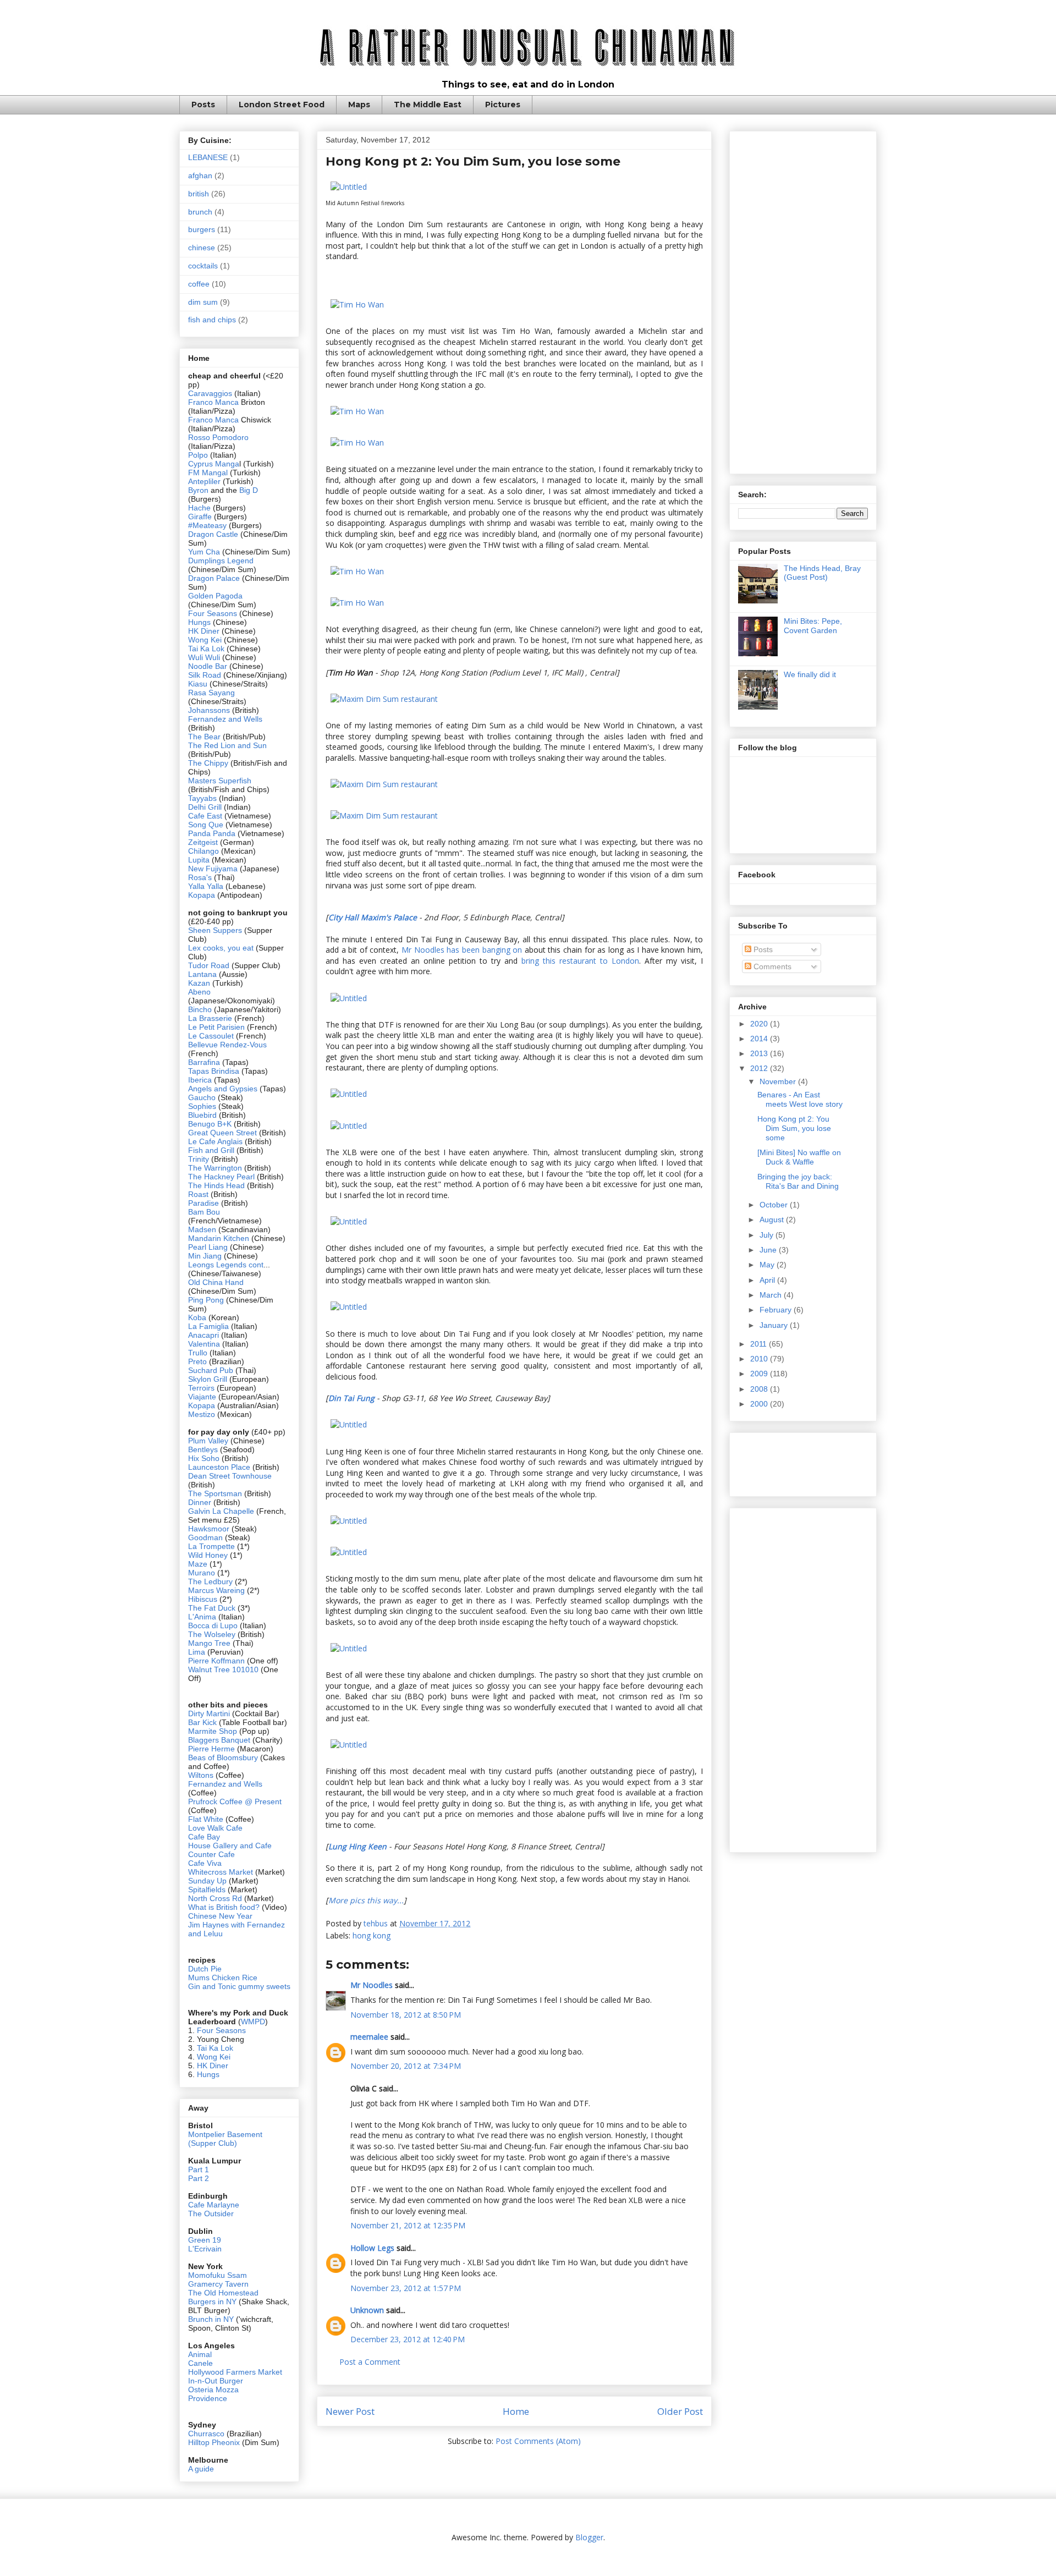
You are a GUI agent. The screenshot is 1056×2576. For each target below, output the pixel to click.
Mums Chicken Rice (223, 1978)
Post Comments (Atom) (538, 2441)
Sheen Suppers (215, 930)
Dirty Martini (210, 1713)
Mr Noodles (372, 1985)
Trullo (198, 1353)
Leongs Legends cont (226, 1265)
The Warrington (215, 1168)
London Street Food (282, 105)
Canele (200, 2363)
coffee (199, 284)
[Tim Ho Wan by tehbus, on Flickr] (357, 304)
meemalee (369, 2037)
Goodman (207, 1537)
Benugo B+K (210, 1124)
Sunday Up (207, 1881)
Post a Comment (370, 2362)
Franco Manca (213, 402)
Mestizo (203, 1414)
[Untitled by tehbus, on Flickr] (349, 187)
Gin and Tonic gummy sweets (239, 1986)
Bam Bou (204, 1212)
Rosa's (200, 877)
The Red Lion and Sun (227, 745)
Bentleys (204, 1449)
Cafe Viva (205, 1863)
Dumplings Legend (221, 561)
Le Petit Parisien (216, 1027)
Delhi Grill (205, 807)
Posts (203, 105)
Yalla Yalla (206, 886)
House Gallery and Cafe (230, 1846)
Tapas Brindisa (214, 1071)
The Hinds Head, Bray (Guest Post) (822, 573)
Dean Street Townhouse (230, 1476)
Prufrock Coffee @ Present (235, 1801)
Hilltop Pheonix (214, 2442)
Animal (200, 2354)
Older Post (680, 2411)
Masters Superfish (220, 781)
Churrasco (206, 2434)
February (777, 1310)
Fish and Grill (211, 1150)
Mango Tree (209, 1643)
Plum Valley (208, 1441)
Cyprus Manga (214, 464)
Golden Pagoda (215, 596)
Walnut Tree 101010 (223, 1669)
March (772, 1295)
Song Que (206, 825)
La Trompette (211, 1546)
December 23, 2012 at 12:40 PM (408, 2339)
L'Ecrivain (205, 2249)
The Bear (204, 737)
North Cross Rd (215, 1898)
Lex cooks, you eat (221, 948)
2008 (760, 1389)
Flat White (206, 1819)
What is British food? (224, 1907)
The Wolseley (212, 1634)
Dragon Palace (214, 578)
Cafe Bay (204, 1837)
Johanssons (210, 710)
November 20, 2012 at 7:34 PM (406, 2066)
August (773, 1220)
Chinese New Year (220, 1916)
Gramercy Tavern (218, 2284)
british (199, 194)
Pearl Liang (208, 1247)
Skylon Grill (208, 1379)
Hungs (200, 622)
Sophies (203, 1106)
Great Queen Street (222, 1133)
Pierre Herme (211, 1749)
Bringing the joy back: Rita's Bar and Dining (798, 1181)
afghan (200, 175)
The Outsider (211, 2214)
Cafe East (205, 816)
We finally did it (810, 674)
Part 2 (199, 2178)
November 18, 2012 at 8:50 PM (406, 2015)
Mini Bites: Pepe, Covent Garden (813, 626)
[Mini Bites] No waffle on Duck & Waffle (799, 1157)
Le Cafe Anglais (215, 1141)
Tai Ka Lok (206, 649)
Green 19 (205, 2240)
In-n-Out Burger (216, 2381)
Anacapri (205, 1335)
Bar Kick (202, 1722)
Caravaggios (211, 393)
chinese (202, 248)
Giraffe (201, 517)
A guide (201, 2469)
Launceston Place (219, 1467)
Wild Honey (209, 1555)
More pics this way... (366, 1900)
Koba (198, 1317)
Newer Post (350, 2411)
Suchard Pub (212, 1370)
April (768, 1280)
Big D (249, 490)
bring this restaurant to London (580, 961)
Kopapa (202, 895)
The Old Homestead (223, 2293)
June (769, 1250)
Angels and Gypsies (223, 1089)
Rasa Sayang (211, 693)
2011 (760, 1344)
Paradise (204, 1203)
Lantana (204, 974)
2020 (760, 1024)
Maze (199, 1564)
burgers (202, 229)
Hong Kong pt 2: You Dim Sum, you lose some (794, 1128)
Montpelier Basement (225, 2134)
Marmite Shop (214, 1731)
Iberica (200, 1080)
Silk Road (205, 675)
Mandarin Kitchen (219, 1238)
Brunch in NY (211, 2319)
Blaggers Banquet (219, 1740)
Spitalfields (207, 1890)
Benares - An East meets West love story (800, 1099)
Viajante (202, 1397)
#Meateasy (207, 525)
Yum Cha (204, 552)
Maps (359, 105)
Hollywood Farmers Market (235, 2372)
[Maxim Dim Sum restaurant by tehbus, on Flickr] (384, 699)
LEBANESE (208, 157)
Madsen (203, 1229)
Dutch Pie (205, 1969)
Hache (200, 508)
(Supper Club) (213, 2143)
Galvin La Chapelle (221, 1511)
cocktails (203, 266)
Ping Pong (206, 1300)
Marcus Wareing (216, 1590)
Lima (198, 1652)
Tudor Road (210, 965)
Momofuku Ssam (218, 2275)
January (775, 1325)
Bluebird (204, 1115)
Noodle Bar (208, 666)
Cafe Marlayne (214, 2205)
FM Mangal (209, 473)
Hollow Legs (372, 2248)
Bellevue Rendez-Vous (227, 1045)
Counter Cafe (211, 1854)
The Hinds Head (216, 1185)
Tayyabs (202, 798)
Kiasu (198, 684)
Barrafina (205, 1062)
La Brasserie (210, 1018)
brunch (200, 212)
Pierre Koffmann (216, 1661)
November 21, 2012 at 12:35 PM (408, 2225)
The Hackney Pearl (221, 1177)
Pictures (503, 105)
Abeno (199, 992)
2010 (760, 1359)
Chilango (205, 851)
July (768, 1235)
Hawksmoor (210, 1529)
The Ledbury (211, 1581)
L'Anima (202, 1617)
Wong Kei (205, 640)
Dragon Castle (213, 534)
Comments (771, 966)
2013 (760, 1053)
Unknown (367, 2310)
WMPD (253, 2022)
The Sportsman (215, 1493)
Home (516, 2411)
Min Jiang (205, 1256)
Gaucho (203, 1097)
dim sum (203, 302)
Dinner (200, 1502)
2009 (760, 1374)
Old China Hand (216, 1282)
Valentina (204, 1344)
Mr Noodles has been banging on (462, 950)
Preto (199, 1361)
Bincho (201, 1009)
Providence (208, 2398)
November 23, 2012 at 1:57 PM (406, 2288)
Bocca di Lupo (213, 1625)
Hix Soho (204, 1458)
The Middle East (428, 105)
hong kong (372, 1935)
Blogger (589, 2537)
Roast (198, 1194)
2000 (760, 1404)
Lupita (199, 860)
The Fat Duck (212, 1608)
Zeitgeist (203, 842)
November (779, 1081)
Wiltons (202, 1775)
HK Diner (204, 631)
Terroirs (202, 1388)
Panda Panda (212, 833)
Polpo (199, 455)
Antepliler (204, 481)
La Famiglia (208, 1326)
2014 (760, 1039)
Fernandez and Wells (225, 719)
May (768, 1265)
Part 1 (199, 2169)
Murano (202, 1573)
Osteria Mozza (213, 2390)
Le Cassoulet (211, 1036)
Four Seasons (213, 613)
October (775, 1205)
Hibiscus (203, 1599)
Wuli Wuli (204, 657)
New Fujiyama (213, 869)
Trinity (200, 1159)
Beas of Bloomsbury (223, 1757)
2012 (760, 1068)
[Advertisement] (803, 300)
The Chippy (208, 763)
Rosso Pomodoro (218, 437)
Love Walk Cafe (215, 1828)
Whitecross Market (221, 1872)
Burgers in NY (212, 2302)
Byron (199, 490)
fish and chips (212, 320)
